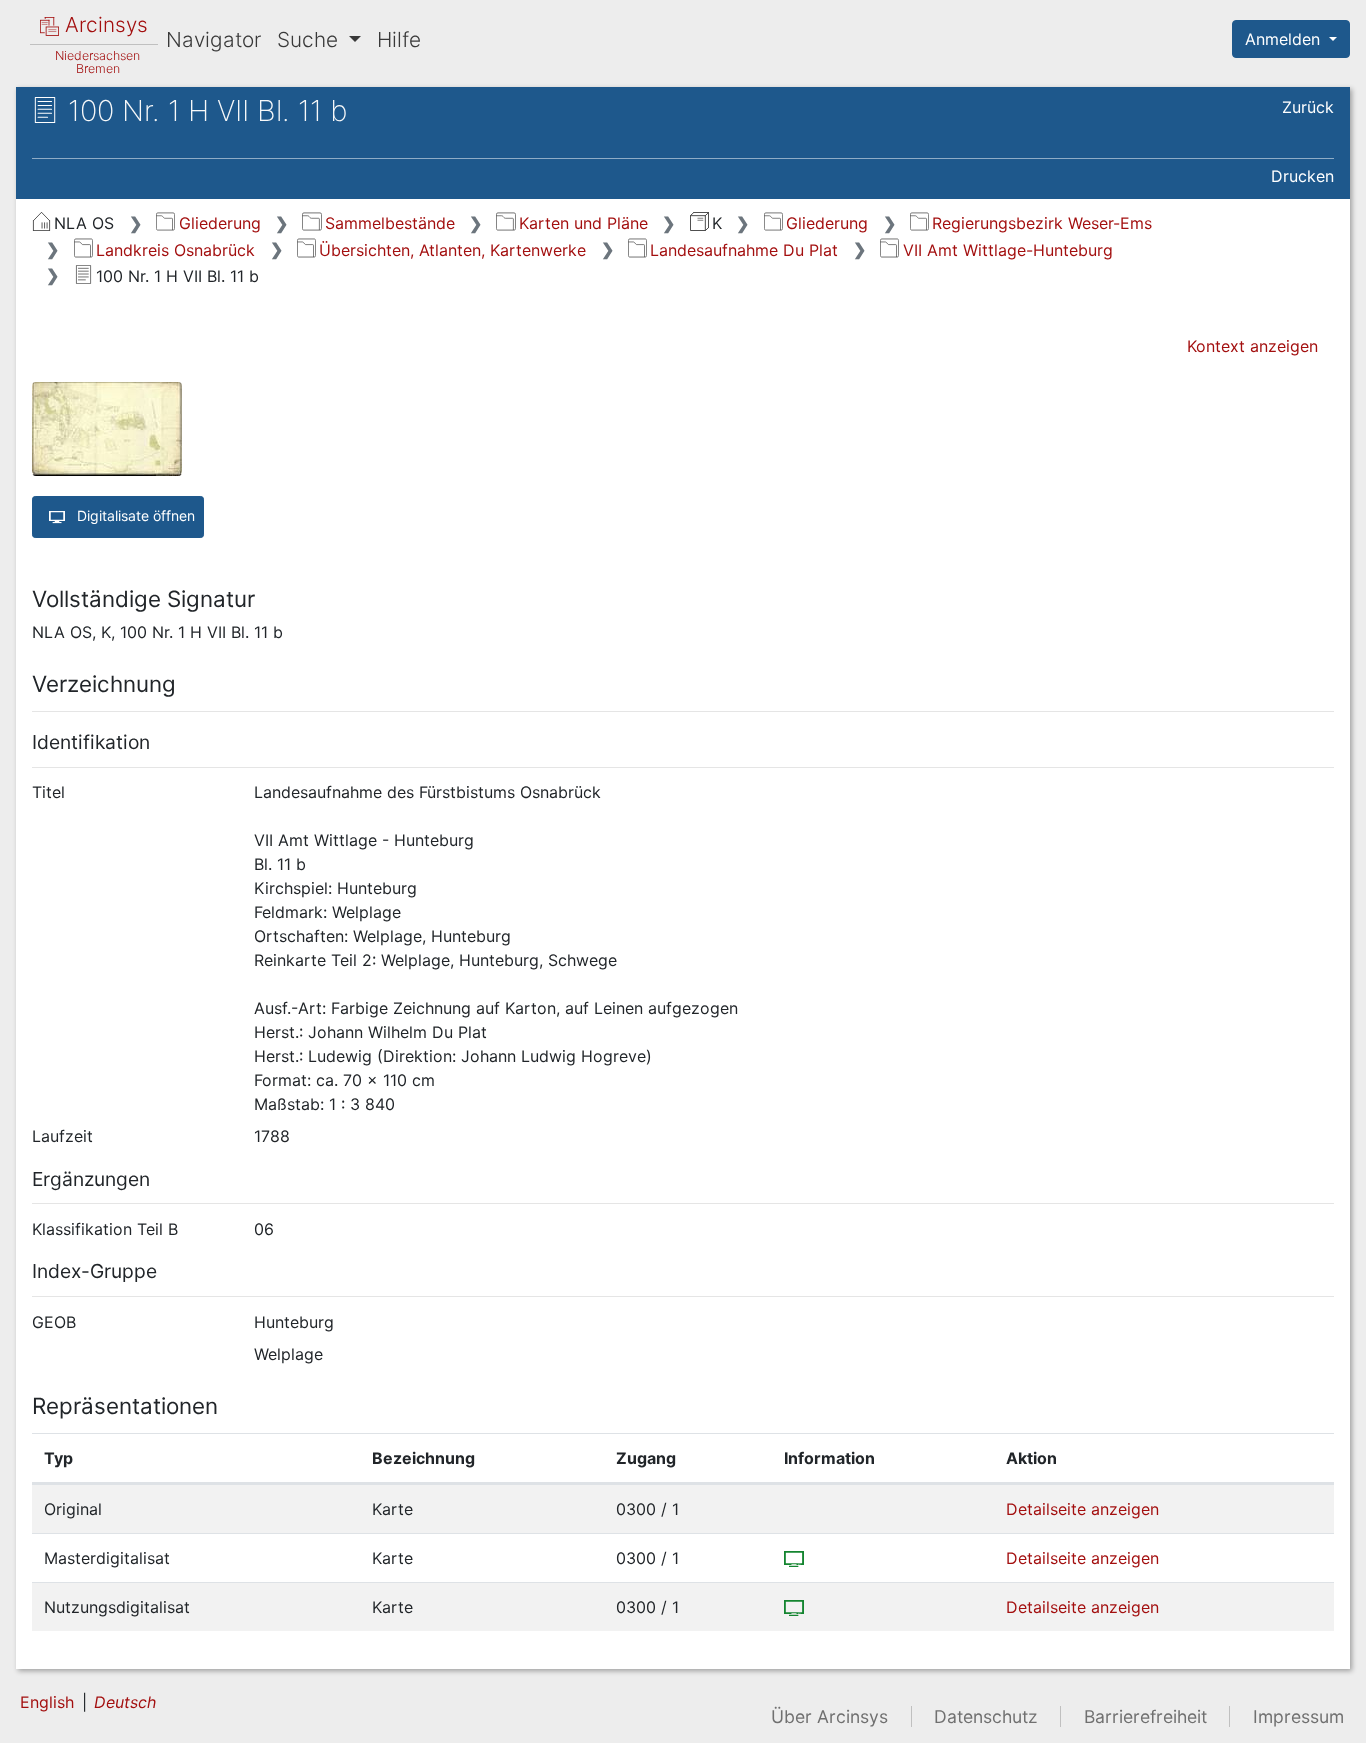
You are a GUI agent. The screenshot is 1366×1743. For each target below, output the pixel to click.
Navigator (213, 39)
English (47, 1702)
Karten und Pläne (583, 223)
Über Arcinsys (829, 1716)
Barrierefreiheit (1145, 1716)
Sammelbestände (389, 223)
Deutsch (125, 1702)
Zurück (1308, 107)
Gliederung (219, 223)
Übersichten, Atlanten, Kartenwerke (452, 250)
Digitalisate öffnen (134, 515)
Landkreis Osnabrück (175, 250)
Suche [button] (310, 39)
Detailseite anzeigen (1082, 1509)
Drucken (1302, 176)
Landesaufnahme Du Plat (744, 250)
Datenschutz (986, 1716)
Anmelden (1285, 39)
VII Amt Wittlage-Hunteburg (1007, 250)
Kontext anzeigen (1252, 346)
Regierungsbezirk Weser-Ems (1042, 223)
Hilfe (399, 39)
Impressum (1298, 1716)
